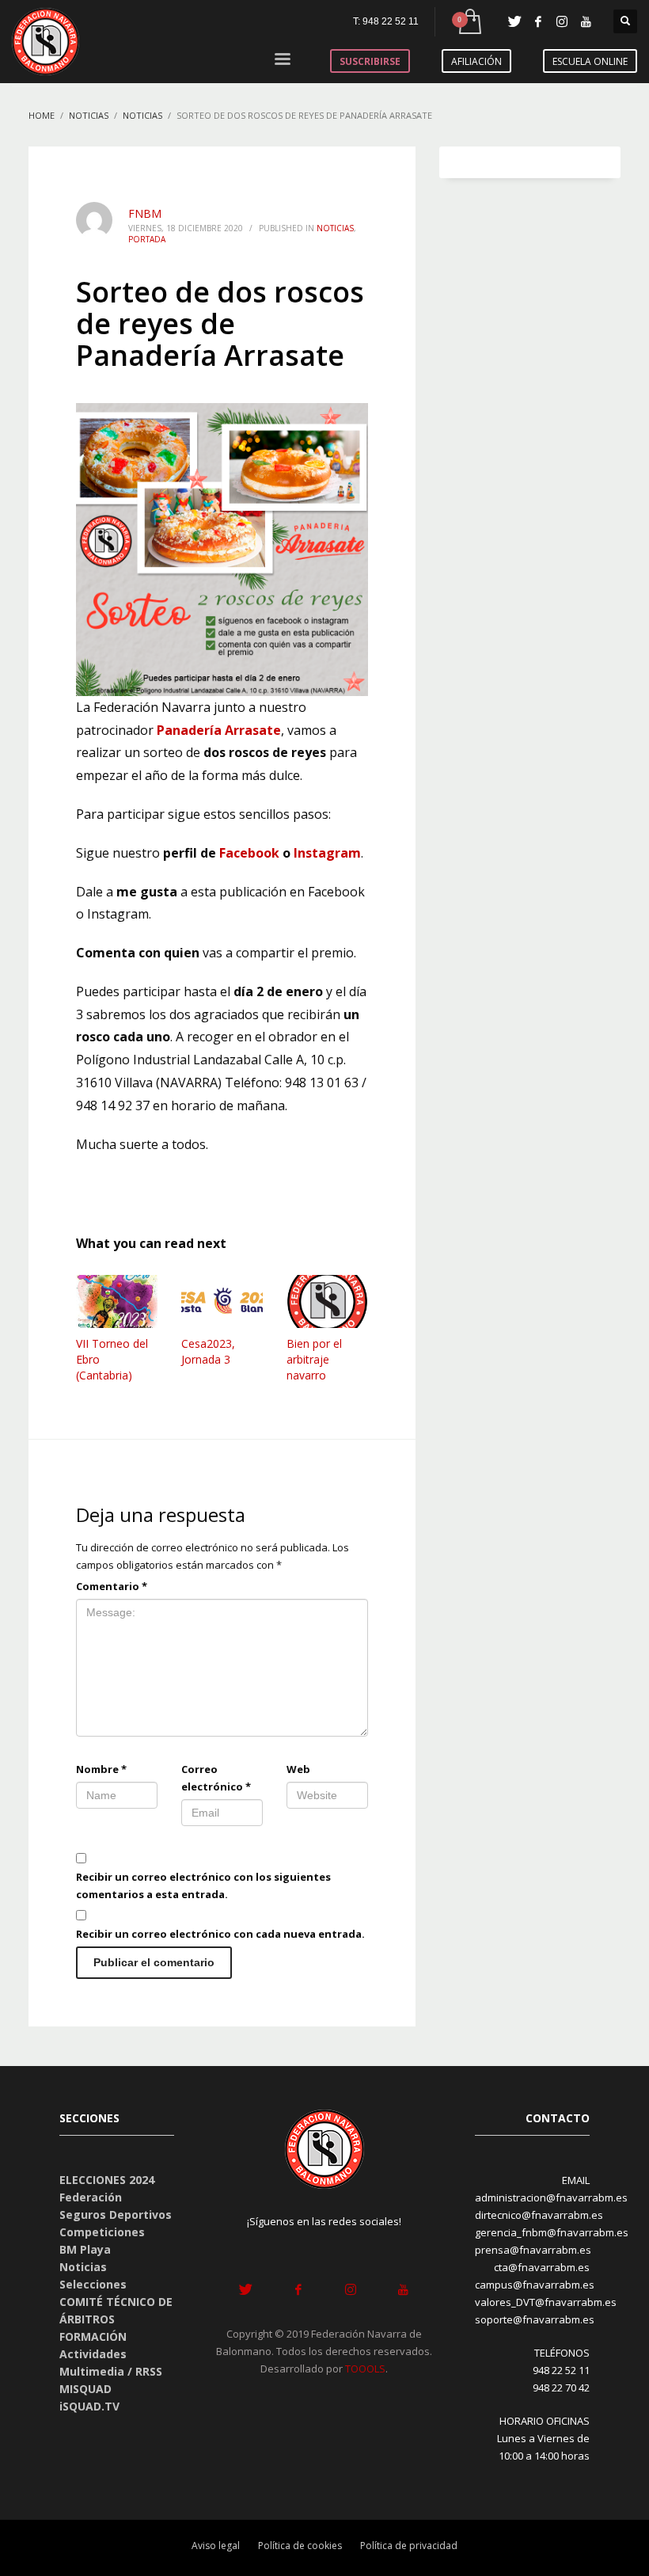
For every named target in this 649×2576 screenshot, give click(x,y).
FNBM (145, 213)
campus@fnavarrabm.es (535, 2285)
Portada (147, 239)
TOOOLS (365, 2369)
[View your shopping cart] (469, 22)
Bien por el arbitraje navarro (314, 1359)
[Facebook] (538, 21)
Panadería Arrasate (219, 730)
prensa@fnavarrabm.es (533, 2250)
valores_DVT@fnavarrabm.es (546, 2302)
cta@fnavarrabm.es (542, 2267)
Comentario (112, 1586)
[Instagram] (562, 21)
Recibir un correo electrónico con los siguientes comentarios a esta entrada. (203, 1885)
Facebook (249, 853)
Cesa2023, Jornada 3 (208, 1351)
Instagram (327, 853)
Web (298, 1769)
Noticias (335, 228)
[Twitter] (514, 21)
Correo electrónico (216, 1778)
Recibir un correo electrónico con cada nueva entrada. (220, 1934)
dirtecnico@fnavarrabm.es (539, 2215)
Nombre (101, 1769)
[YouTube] (586, 21)
